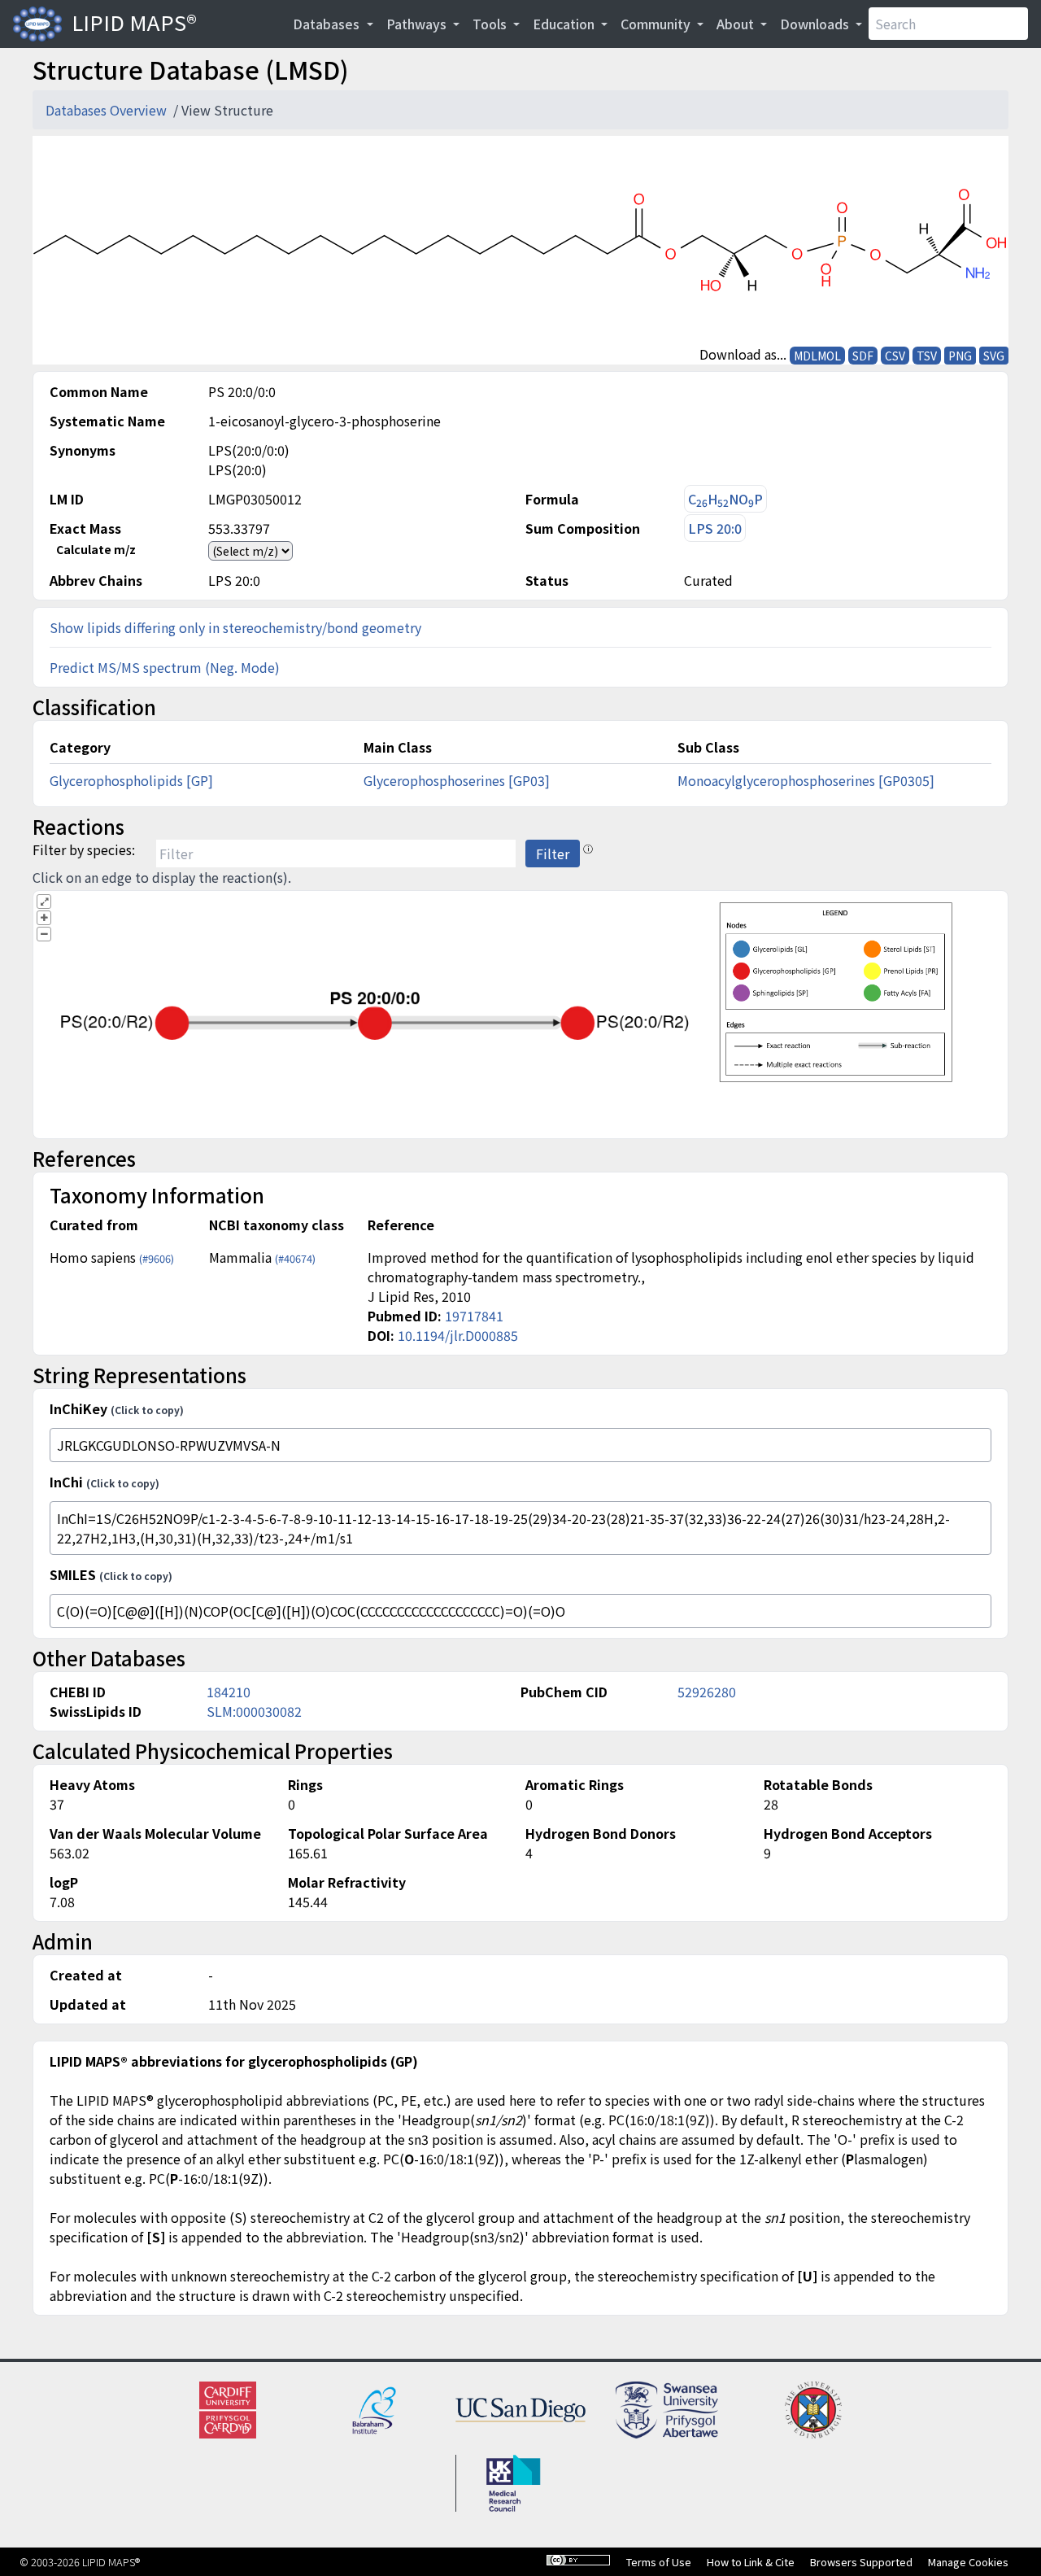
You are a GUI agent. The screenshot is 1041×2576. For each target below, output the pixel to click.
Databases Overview (108, 110)
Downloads (816, 24)
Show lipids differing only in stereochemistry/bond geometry (235, 627)
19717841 (474, 1316)
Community (657, 24)
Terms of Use (659, 2562)
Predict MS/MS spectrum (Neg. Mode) (165, 667)
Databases (328, 24)
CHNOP (725, 499)
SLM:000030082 (254, 1711)
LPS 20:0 (715, 528)
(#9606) (157, 1258)
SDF (863, 356)
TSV (927, 356)
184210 (229, 1692)
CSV (895, 356)
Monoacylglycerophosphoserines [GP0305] (806, 780)
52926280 (707, 1692)
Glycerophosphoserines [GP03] (457, 780)
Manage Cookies (968, 2562)
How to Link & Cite (751, 2562)
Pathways (418, 24)
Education (565, 24)
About (737, 24)
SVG (994, 356)
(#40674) (295, 1258)
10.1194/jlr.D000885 (458, 1335)
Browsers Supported (861, 2562)
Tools (491, 24)
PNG (960, 356)
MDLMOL (817, 356)
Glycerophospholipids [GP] (131, 780)
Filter (553, 854)
